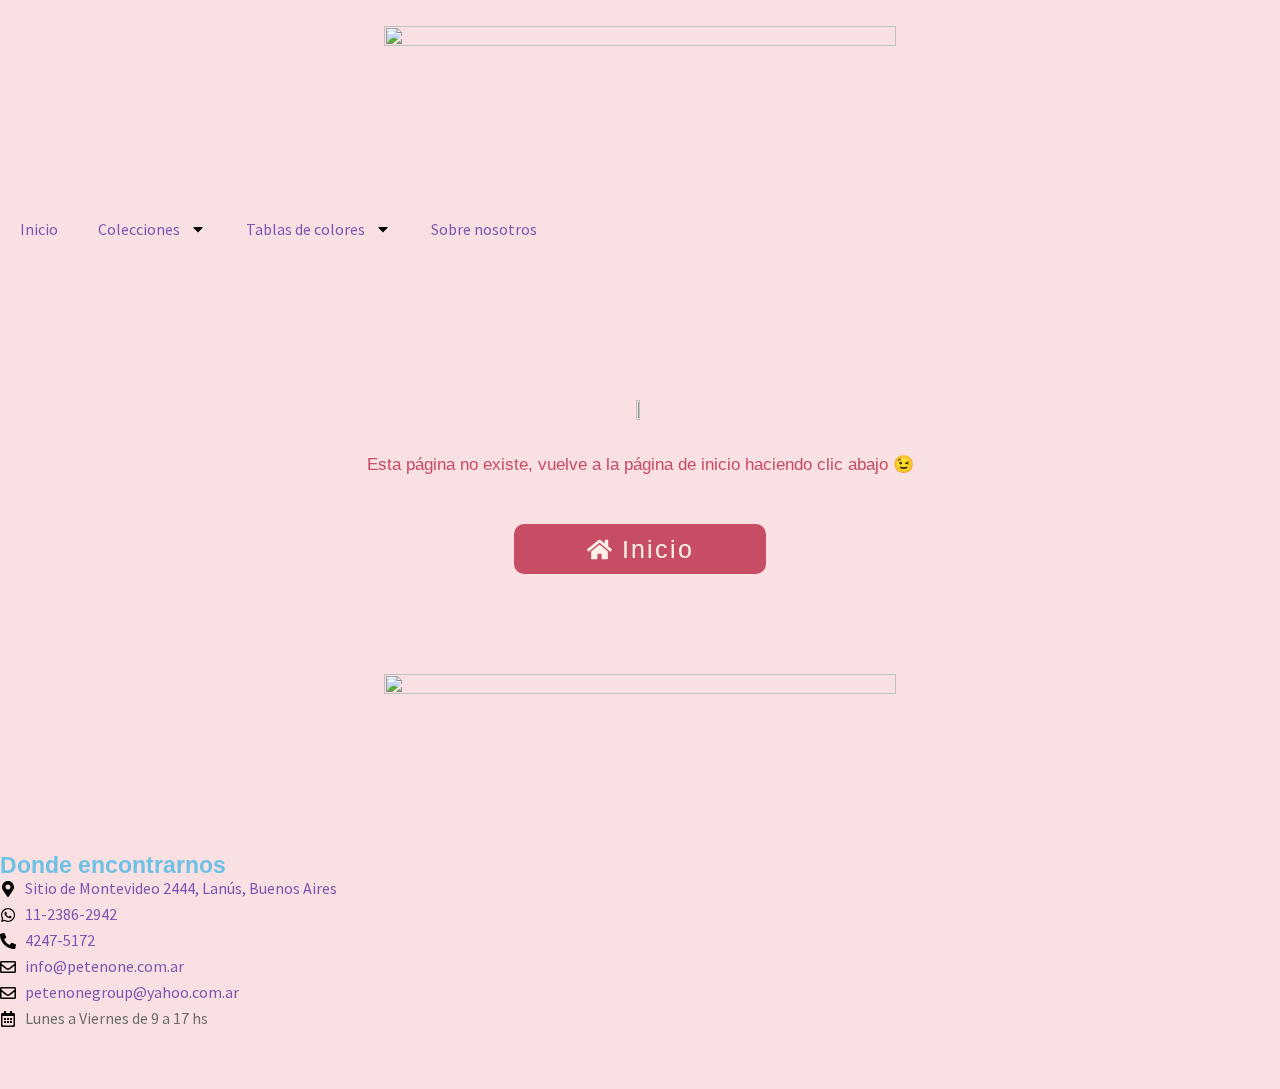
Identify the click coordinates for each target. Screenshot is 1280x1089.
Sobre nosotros (484, 229)
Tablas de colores (305, 229)
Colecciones (139, 229)
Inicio (39, 229)
